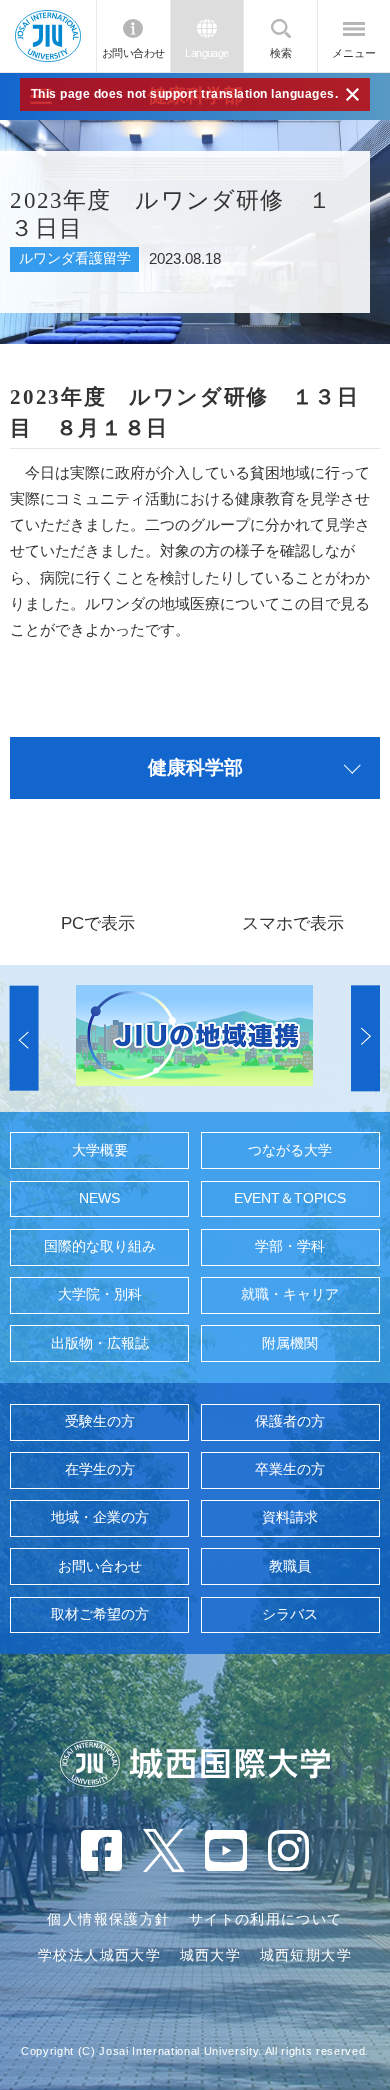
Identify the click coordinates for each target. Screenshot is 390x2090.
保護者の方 (290, 1421)
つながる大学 (290, 1150)
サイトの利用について (266, 1919)
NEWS (99, 1198)
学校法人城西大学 (99, 1955)
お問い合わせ (133, 53)
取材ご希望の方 (100, 1614)
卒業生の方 (290, 1469)
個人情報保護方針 (108, 1919)
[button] (24, 1037)
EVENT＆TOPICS (290, 1198)
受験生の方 (100, 1421)
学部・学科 (290, 1246)
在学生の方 (100, 1469)
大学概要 (100, 1150)
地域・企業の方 (100, 1517)
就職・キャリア (290, 1294)
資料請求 (290, 1517)
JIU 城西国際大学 (48, 35)
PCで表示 (98, 923)
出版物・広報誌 (100, 1343)
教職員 (290, 1566)
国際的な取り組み (100, 1246)
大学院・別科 (100, 1294)
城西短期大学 (306, 1955)
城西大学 (210, 1955)
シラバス (290, 1614)
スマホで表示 (293, 923)
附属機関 (290, 1343)
